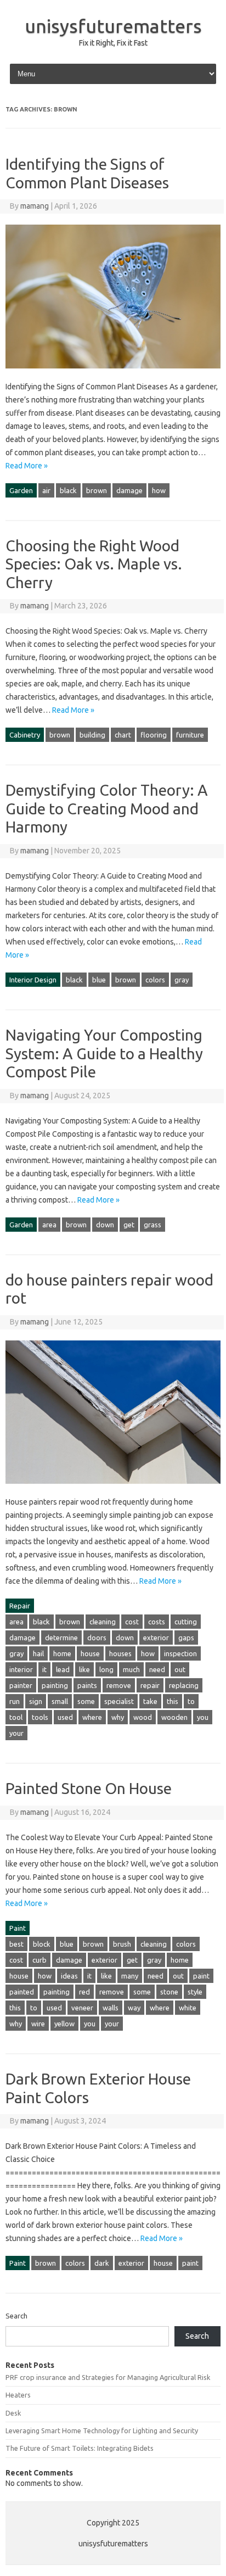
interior (21, 1669)
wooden (174, 1717)
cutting (186, 1622)
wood (143, 1717)
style (195, 1992)
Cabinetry (25, 735)
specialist (119, 1701)
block (42, 1944)
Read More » (27, 466)
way (134, 2008)
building (92, 735)
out (180, 1669)
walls (111, 2008)
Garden (21, 490)
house (90, 1653)
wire (38, 2024)
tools (40, 1717)
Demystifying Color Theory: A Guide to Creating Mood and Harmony (107, 808)
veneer (82, 2008)
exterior (156, 1638)
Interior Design (33, 980)
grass (152, 1225)
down (105, 1225)
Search (16, 2316)
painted (22, 1992)
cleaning (103, 1622)
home (62, 1653)
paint (201, 1976)
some (86, 1701)
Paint (18, 1928)
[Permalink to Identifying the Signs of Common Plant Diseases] (113, 373)
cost (132, 1622)
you (203, 1717)
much (131, 1669)
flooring (154, 735)
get (129, 1225)
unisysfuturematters (113, 26)
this (173, 1701)
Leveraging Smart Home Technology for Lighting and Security (102, 2430)
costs (157, 1622)
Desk (13, 2413)
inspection (180, 1653)
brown (97, 490)
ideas (69, 1976)
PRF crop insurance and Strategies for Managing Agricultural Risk (108, 2377)
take (150, 1701)
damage (129, 490)
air (46, 490)
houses (120, 1653)
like (84, 1669)
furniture (190, 735)
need (157, 1669)
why (118, 1717)
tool (16, 1717)
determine (61, 1638)
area (49, 1225)
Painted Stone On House (89, 1788)
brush (122, 1944)
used (65, 1717)
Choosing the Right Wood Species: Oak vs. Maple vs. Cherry (94, 564)
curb (39, 1960)
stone (169, 1992)
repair (150, 1685)
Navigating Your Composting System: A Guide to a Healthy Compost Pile (104, 1053)
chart (123, 735)
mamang (35, 206)
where (92, 1717)
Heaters (18, 2395)
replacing (184, 1685)
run (15, 1701)
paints (87, 1685)
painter (21, 1685)
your (16, 1733)
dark (102, 2263)
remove (119, 1685)
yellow (64, 2024)
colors (155, 980)
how (159, 490)
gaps (186, 1638)
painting (55, 1685)
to (191, 1701)
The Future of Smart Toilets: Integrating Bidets (80, 2448)
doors (97, 1638)
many (130, 1976)
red (84, 1992)
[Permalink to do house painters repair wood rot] (113, 1489)
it (44, 1669)
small (60, 1701)
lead (63, 1669)
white (188, 2008)
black (68, 490)
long (106, 1669)
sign (36, 1701)
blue (99, 980)
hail (38, 1653)
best (16, 1944)
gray (182, 980)
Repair (20, 1606)
